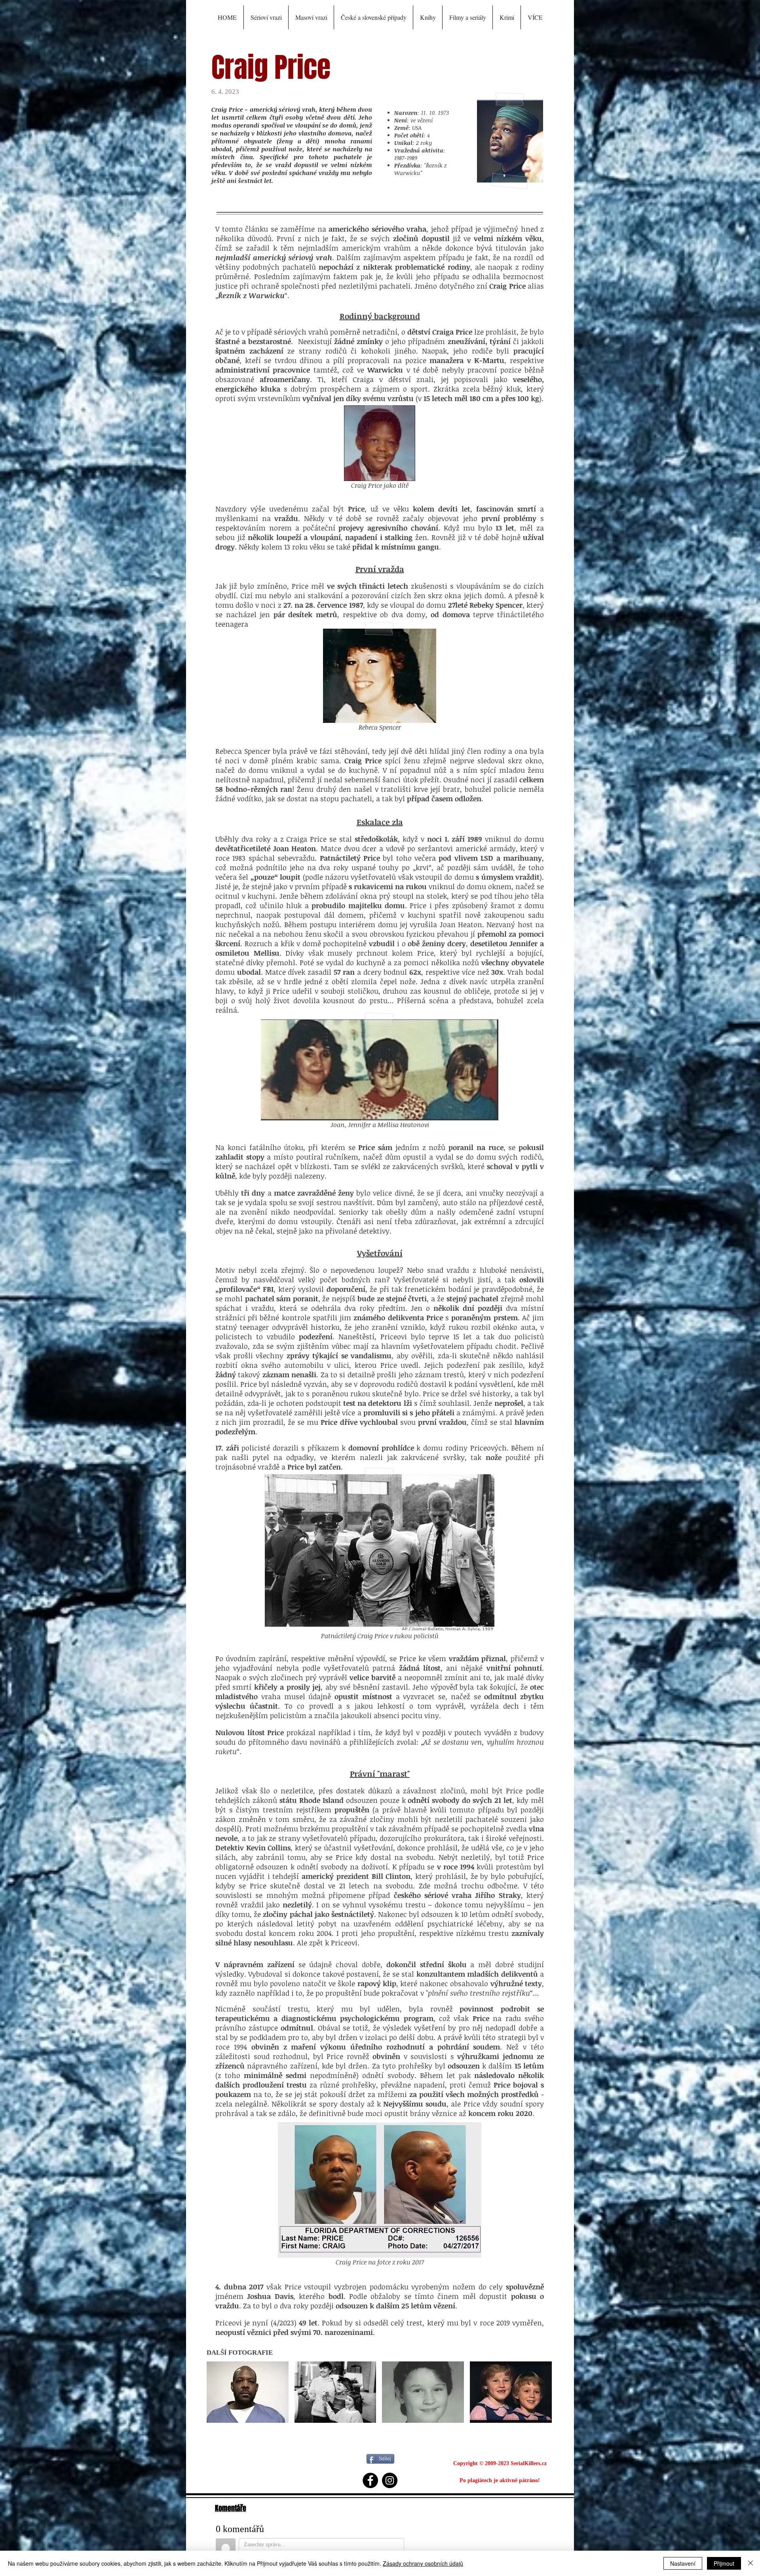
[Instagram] (390, 2480)
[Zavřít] (750, 2563)
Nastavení (683, 2563)
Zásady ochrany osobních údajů (423, 2563)
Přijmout (724, 2563)
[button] (227, 17)
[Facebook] (370, 2480)
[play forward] (543, 2392)
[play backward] (217, 2392)
